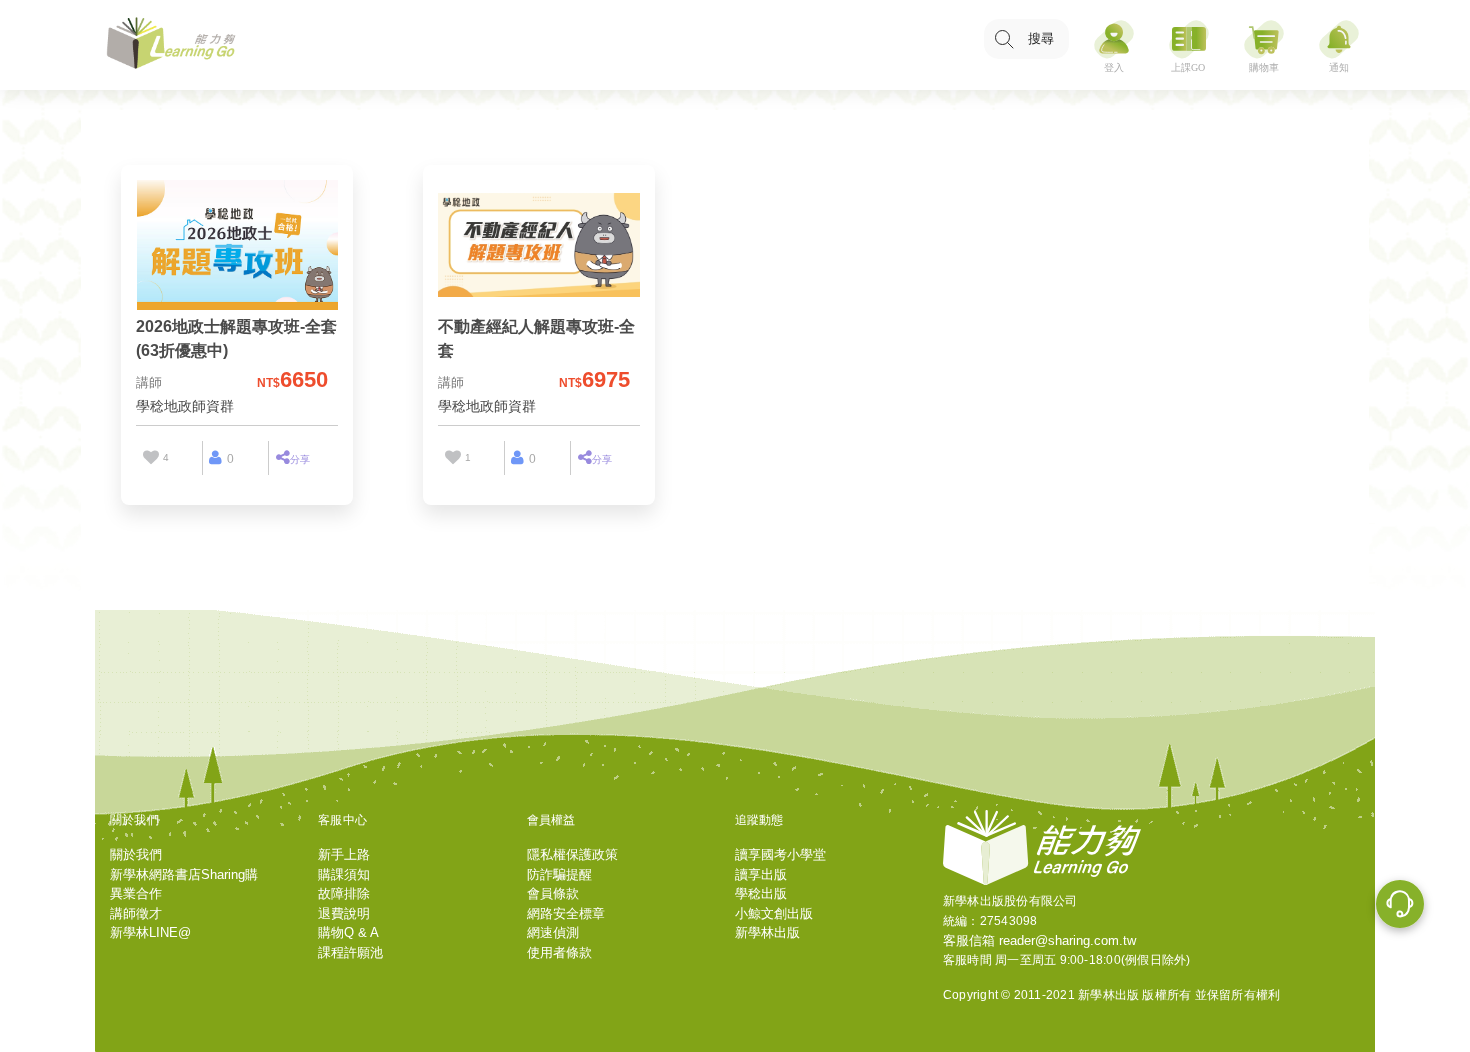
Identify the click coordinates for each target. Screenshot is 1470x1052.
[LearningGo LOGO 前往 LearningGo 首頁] (171, 45)
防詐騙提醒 (559, 874)
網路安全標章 (566, 913)
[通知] (1339, 45)
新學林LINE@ (150, 932)
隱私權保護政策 (572, 854)
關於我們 (136, 854)
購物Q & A (348, 932)
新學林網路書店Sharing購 (184, 874)
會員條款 (553, 893)
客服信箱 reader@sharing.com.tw (1039, 940)
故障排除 (344, 893)
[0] (216, 458)
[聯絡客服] (1400, 907)
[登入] (1114, 45)
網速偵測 (553, 932)
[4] (150, 458)
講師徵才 (136, 913)
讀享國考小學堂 (780, 854)
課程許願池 (350, 952)
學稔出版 (761, 893)
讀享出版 (761, 874)
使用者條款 (559, 952)
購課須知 (344, 874)
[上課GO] (1189, 45)
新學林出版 (767, 932)
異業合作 (136, 893)
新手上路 (344, 854)
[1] (452, 458)
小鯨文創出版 (774, 913)
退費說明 (344, 913)
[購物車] (1264, 45)
